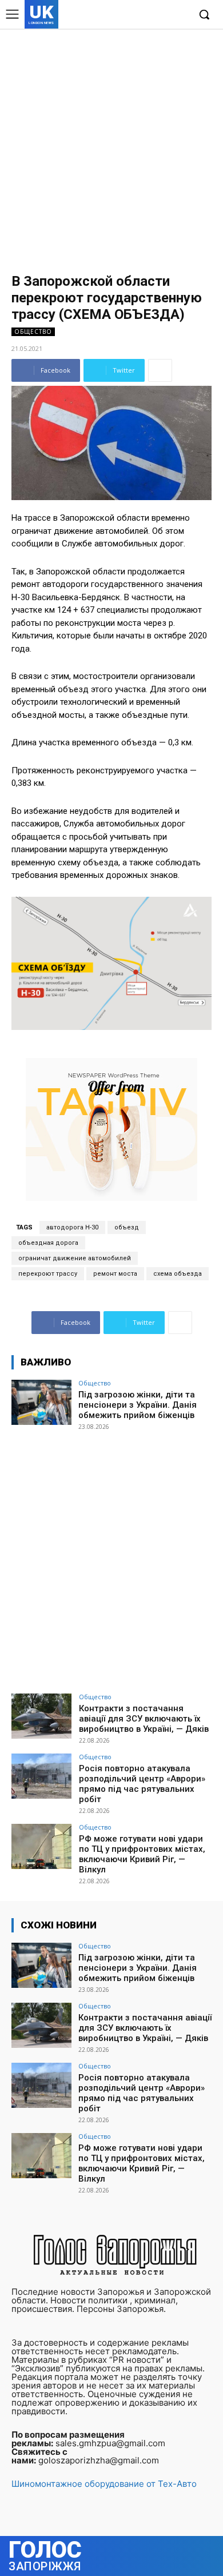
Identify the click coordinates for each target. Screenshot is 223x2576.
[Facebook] (127, 15)
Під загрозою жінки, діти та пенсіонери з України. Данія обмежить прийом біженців (138, 1405)
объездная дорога (48, 1243)
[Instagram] (145, 15)
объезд (127, 1227)
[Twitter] (162, 15)
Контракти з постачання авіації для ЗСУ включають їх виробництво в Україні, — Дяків (144, 1719)
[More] (160, 370)
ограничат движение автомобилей (75, 1258)
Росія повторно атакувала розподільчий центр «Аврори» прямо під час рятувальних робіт (142, 1784)
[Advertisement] (111, 146)
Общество (33, 332)
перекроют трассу (48, 1274)
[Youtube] (180, 15)
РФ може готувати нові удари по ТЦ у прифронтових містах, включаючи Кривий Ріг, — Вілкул (142, 1854)
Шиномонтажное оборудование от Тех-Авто (104, 2484)
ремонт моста (115, 1274)
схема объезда (178, 1274)
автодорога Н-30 (72, 1227)
